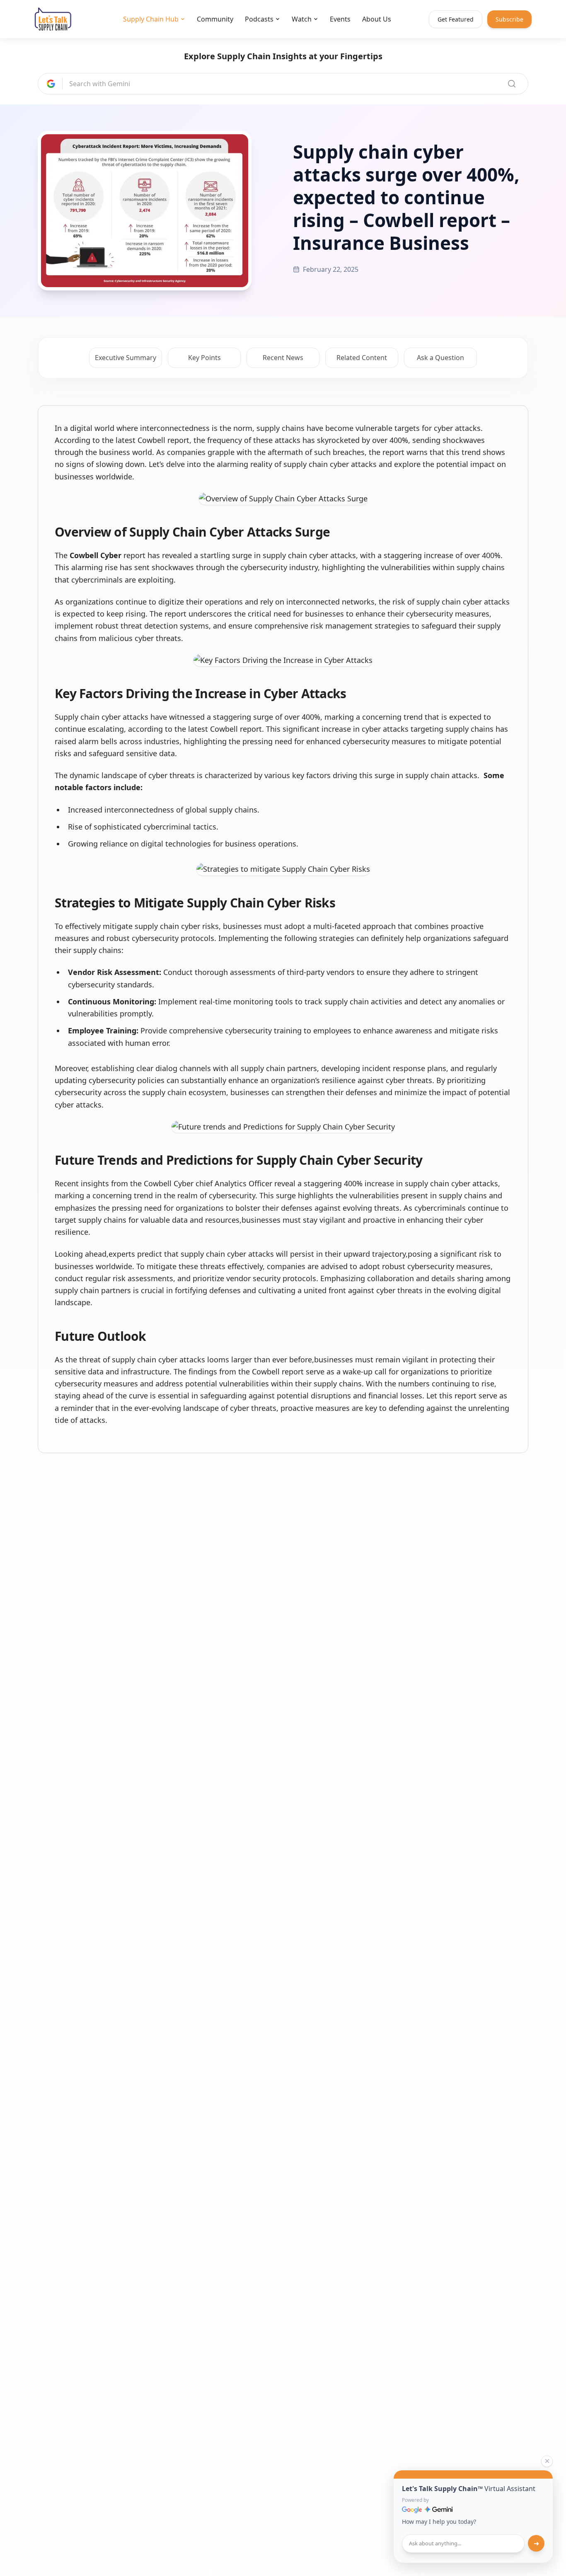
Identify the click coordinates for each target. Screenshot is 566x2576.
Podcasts (259, 19)
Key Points (204, 358)
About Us (377, 19)
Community (215, 19)
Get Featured (456, 19)
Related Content (362, 358)
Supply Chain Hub (151, 19)
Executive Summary (126, 358)
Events (340, 19)
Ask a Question (440, 358)
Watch (302, 19)
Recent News (283, 358)
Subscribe (509, 19)
